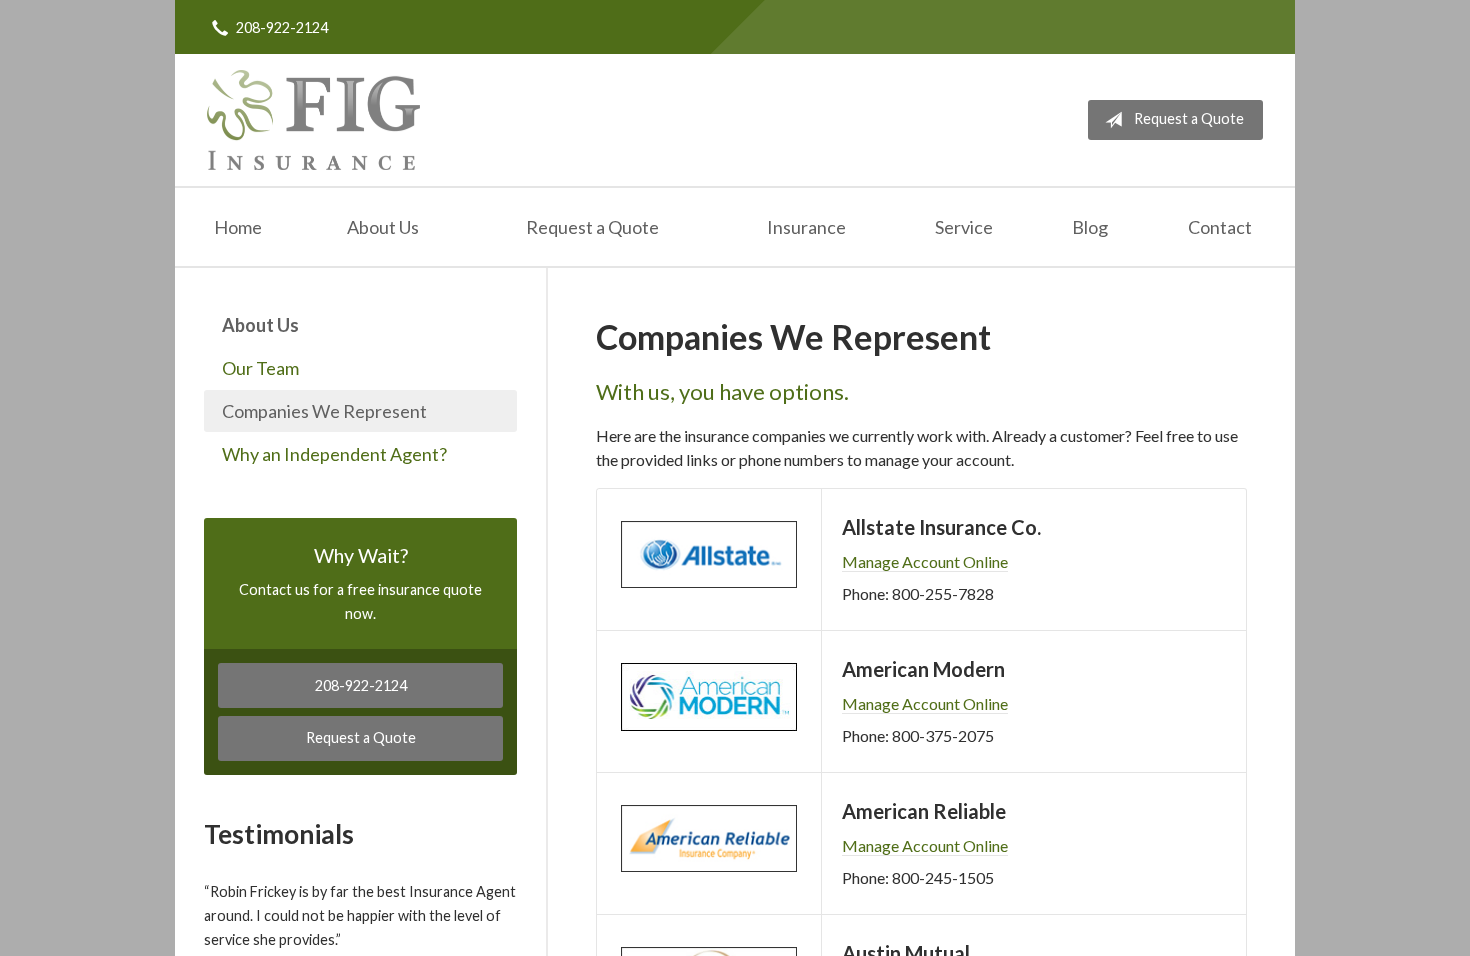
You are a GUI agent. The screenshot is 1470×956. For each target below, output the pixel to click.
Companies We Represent (324, 411)
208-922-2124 (282, 27)
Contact (1220, 227)
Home (238, 227)
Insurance (806, 227)
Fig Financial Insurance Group (313, 120)
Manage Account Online (925, 561)
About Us (383, 227)
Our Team (260, 368)
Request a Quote (1189, 118)
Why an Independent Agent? (334, 454)
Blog (1090, 227)
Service (964, 227)
